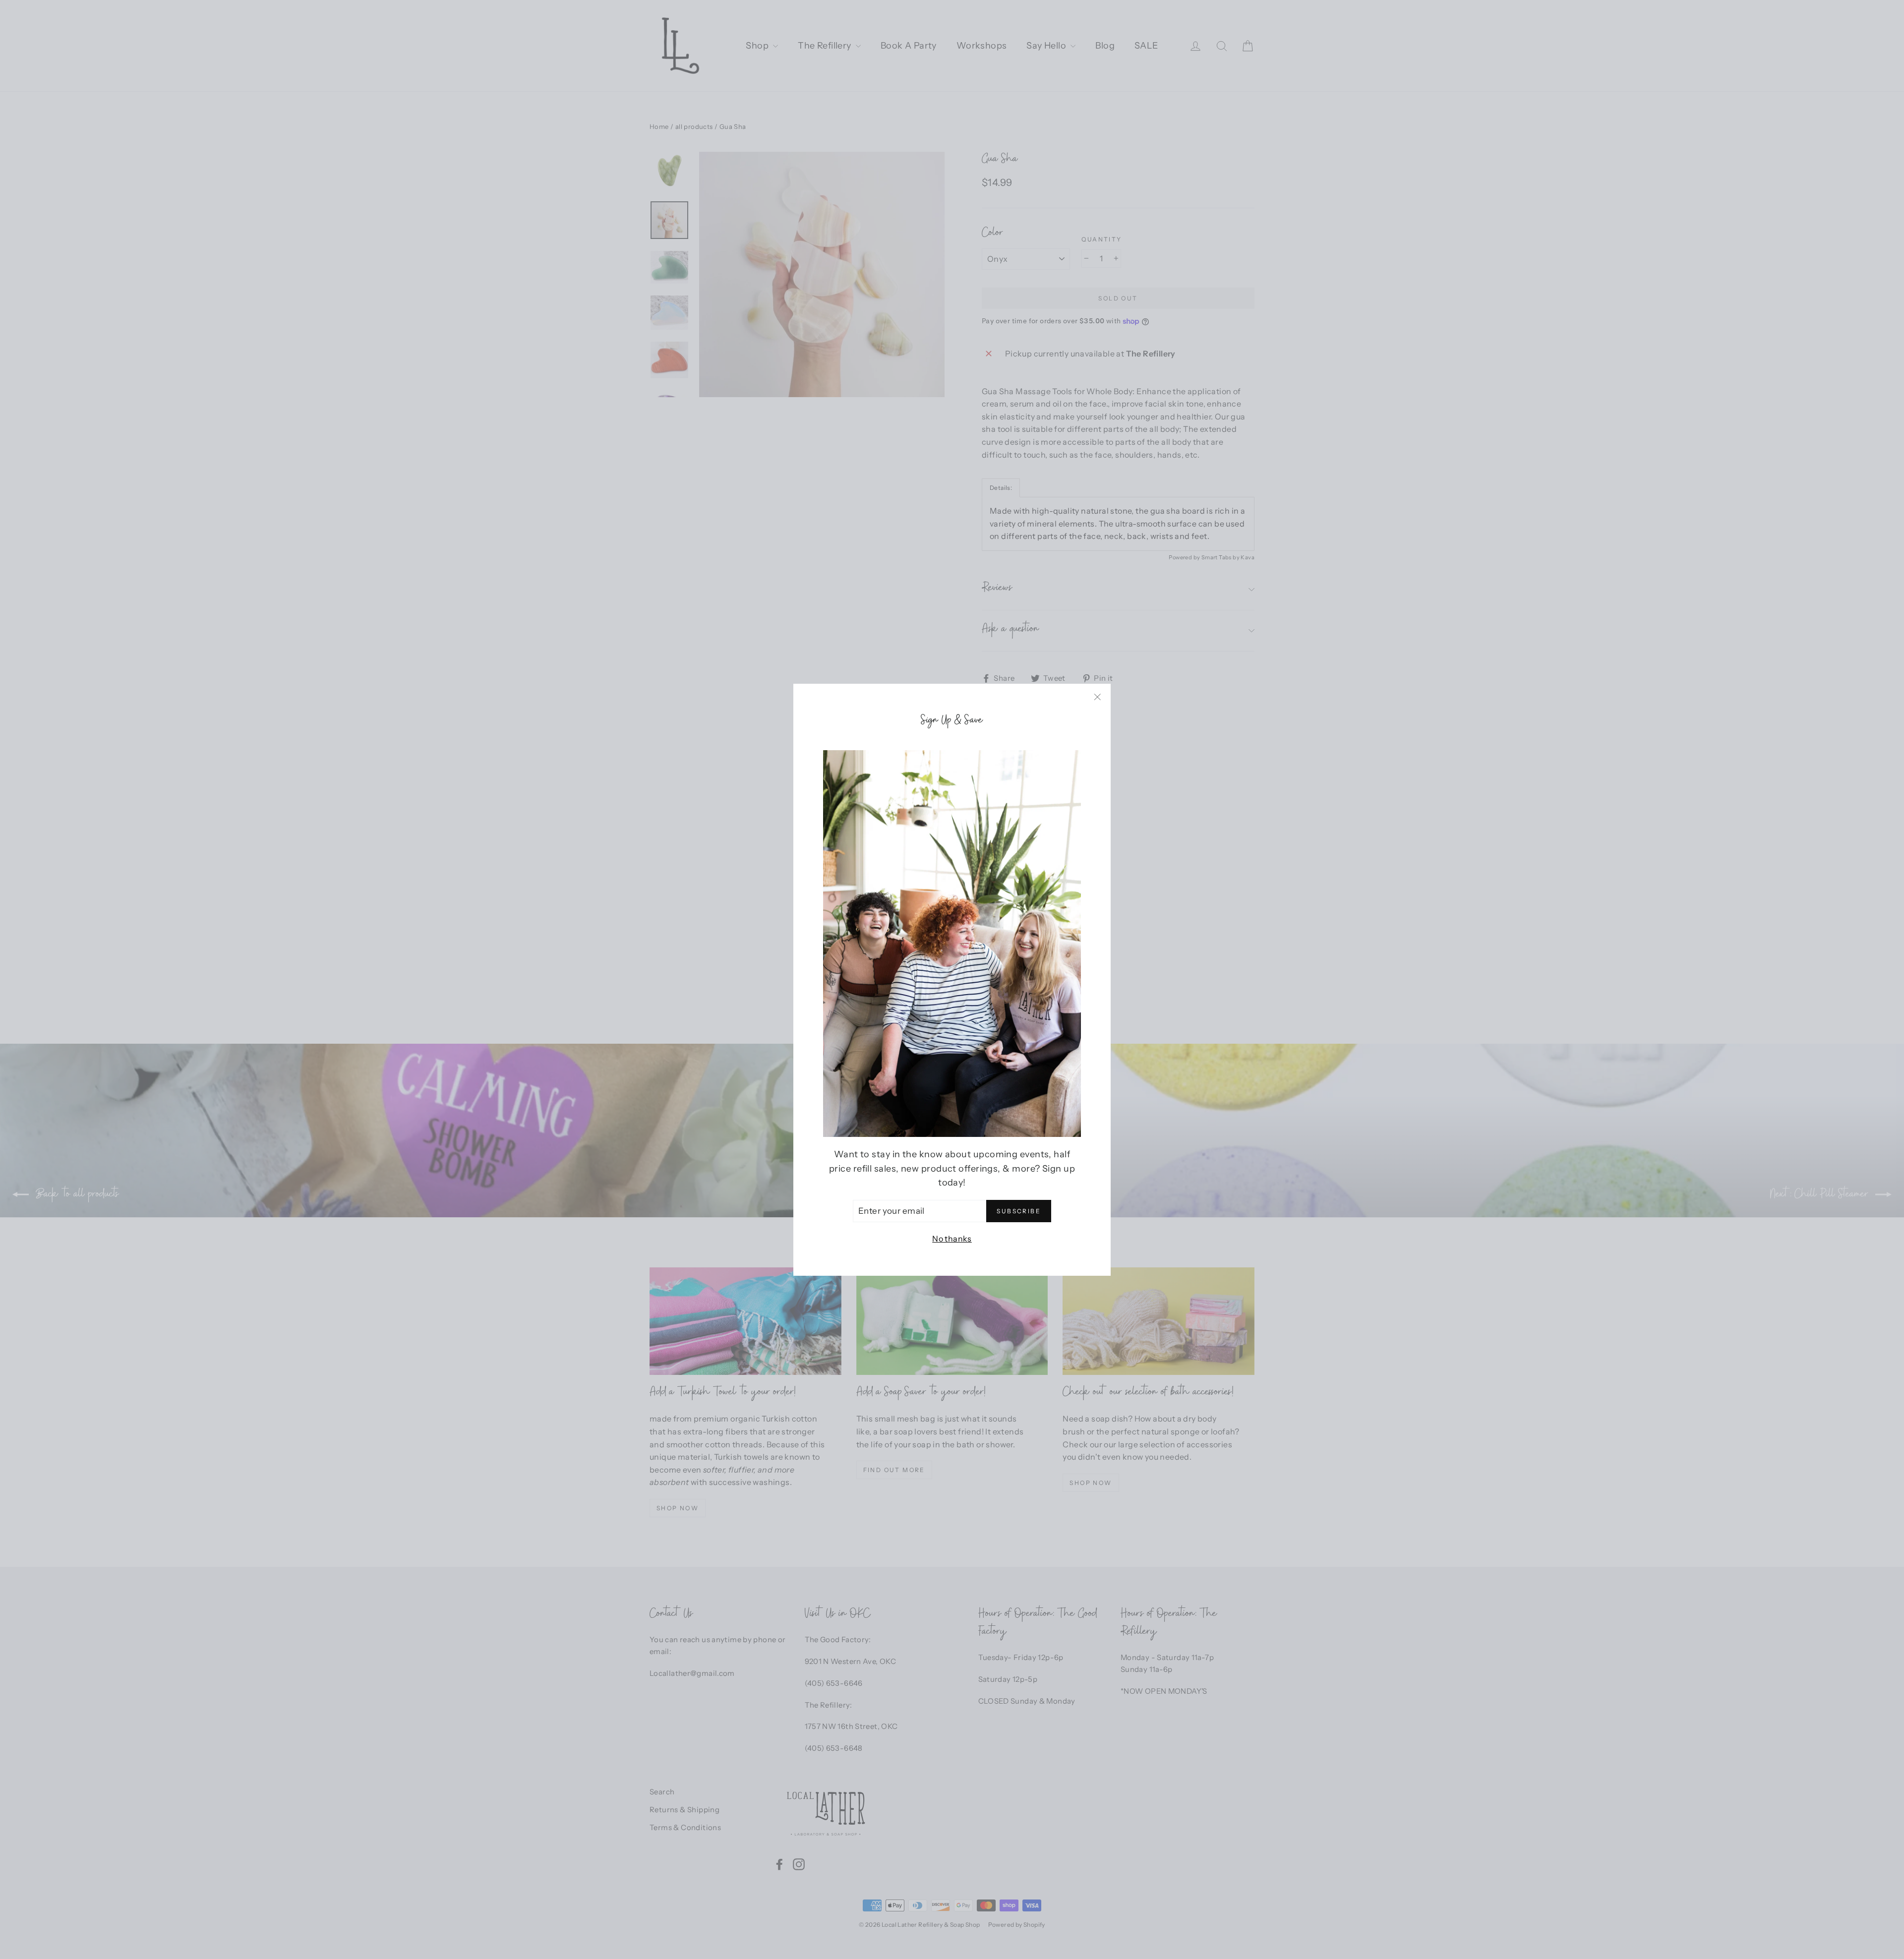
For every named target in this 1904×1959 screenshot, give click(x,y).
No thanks (952, 1239)
